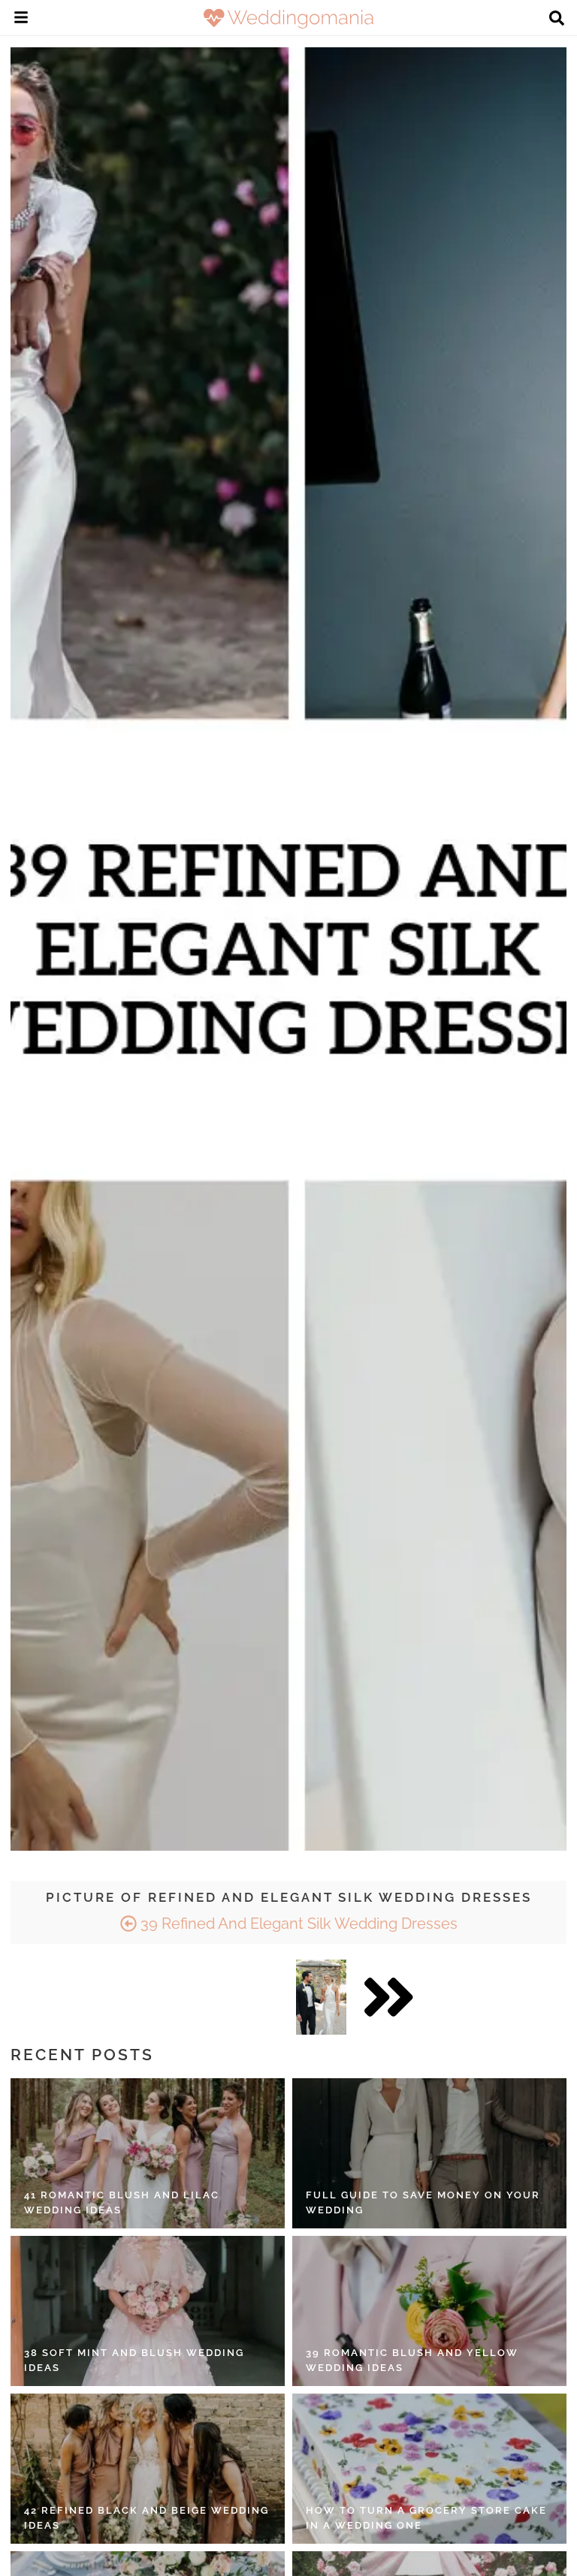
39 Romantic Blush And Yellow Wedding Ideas (412, 2360)
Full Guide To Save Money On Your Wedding (423, 2202)
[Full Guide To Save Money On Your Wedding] (429, 2153)
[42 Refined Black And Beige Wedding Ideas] (148, 2469)
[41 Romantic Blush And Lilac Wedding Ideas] (148, 2153)
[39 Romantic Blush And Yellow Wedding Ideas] (429, 2311)
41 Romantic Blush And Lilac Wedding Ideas (122, 2202)
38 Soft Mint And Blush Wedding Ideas (134, 2360)
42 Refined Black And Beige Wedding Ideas (147, 2518)
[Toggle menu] (21, 20)
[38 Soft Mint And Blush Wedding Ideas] (148, 2311)
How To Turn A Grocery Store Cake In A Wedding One (426, 2518)
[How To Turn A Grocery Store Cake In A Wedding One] (429, 2469)
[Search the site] (557, 20)
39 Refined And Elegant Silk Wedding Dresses (297, 1924)
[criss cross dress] (321, 1997)
